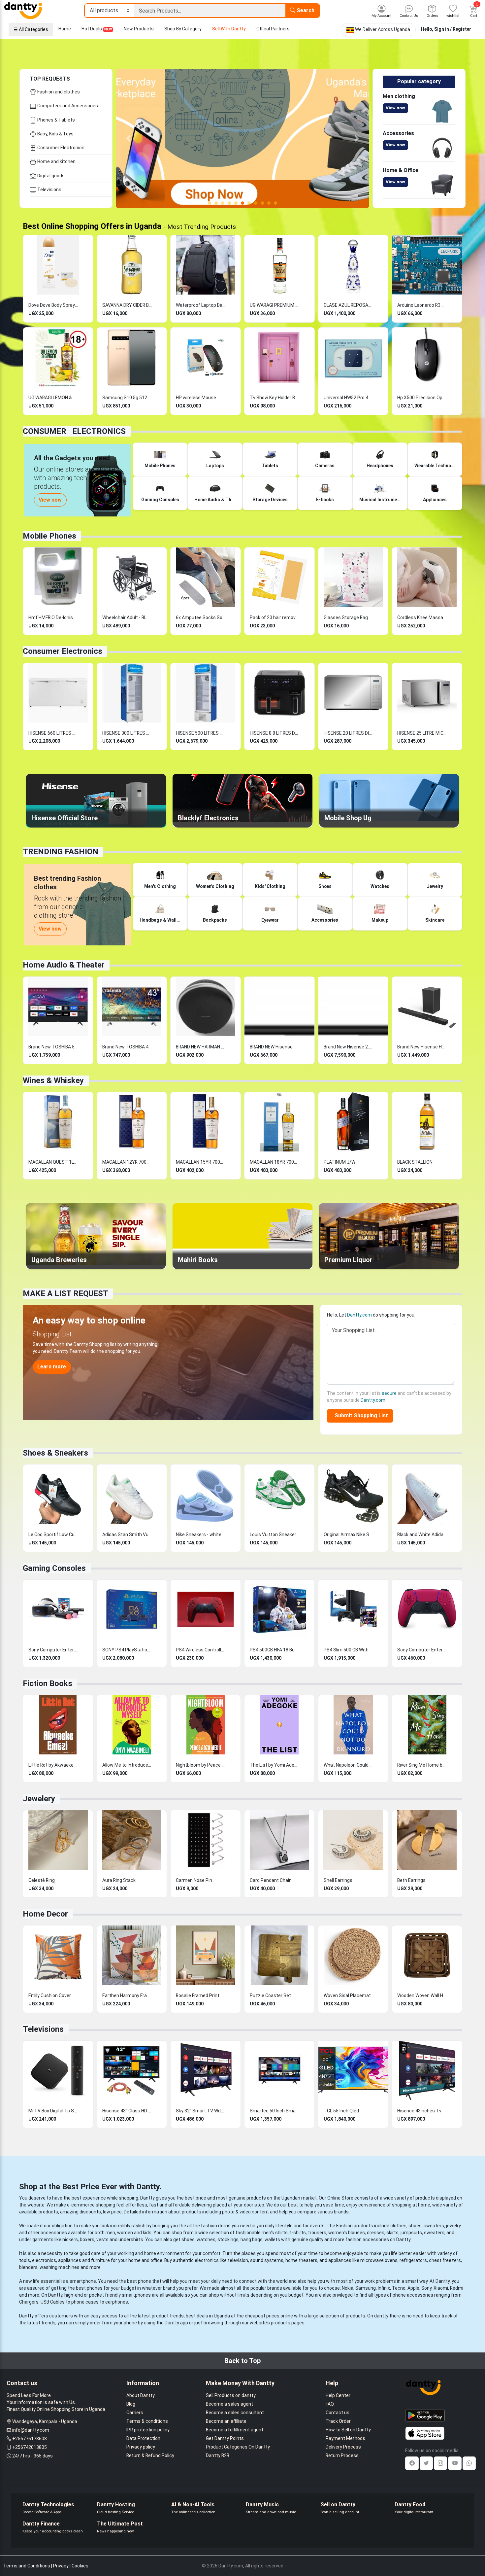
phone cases (85, 2302)
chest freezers (445, 2260)
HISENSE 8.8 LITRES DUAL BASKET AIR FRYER (275, 733)
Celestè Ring (42, 1880)
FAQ (330, 2404)
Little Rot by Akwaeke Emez (53, 1765)
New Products (139, 29)
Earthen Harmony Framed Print (127, 1995)
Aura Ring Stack (119, 1880)
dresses (376, 2233)
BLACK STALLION (415, 1162)
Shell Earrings (338, 1880)
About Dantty (141, 2395)
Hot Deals (97, 29)
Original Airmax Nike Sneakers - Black (348, 1535)
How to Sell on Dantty (348, 2430)
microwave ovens (379, 2260)
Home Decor (45, 1914)
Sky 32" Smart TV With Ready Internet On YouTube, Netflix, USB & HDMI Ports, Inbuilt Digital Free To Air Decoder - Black (201, 2111)
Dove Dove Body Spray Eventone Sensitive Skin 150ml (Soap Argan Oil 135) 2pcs (53, 305)
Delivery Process (343, 2447)
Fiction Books (48, 1683)
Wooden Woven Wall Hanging (422, 1995)
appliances (70, 2260)
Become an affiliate (226, 2421)
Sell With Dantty (229, 29)
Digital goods (50, 176)
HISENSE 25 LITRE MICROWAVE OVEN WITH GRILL (422, 733)
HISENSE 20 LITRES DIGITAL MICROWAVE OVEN (348, 733)
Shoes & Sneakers (55, 1453)
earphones (117, 2302)
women (125, 2233)
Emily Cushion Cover (50, 1995)
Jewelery (39, 1799)
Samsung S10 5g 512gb (127, 398)
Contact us (338, 2413)
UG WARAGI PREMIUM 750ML (275, 305)
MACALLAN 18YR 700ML (275, 1162)
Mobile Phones (49, 536)
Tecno (399, 2288)
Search (305, 10)
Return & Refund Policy (150, 2455)
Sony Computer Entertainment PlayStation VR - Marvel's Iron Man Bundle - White (53, 1650)
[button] (129, 138)
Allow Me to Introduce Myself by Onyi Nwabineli (127, 1765)
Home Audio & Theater (64, 965)
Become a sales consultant (235, 2413)
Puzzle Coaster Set (270, 1995)
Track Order (338, 2421)
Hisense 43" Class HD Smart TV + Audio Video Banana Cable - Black (127, 2111)
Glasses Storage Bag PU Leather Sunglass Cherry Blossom (348, 618)
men (110, 2233)
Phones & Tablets (56, 120)
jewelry (453, 2226)
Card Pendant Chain (271, 1880)
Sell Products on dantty (231, 2395)
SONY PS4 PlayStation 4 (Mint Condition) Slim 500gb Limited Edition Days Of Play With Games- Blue (127, 1650)
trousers (317, 2233)
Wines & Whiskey (53, 1080)
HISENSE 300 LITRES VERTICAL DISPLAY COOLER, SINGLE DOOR (127, 733)
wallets (272, 2240)
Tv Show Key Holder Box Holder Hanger (275, 398)
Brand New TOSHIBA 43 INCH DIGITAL (127, 1047)
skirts (392, 2233)
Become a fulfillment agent (235, 2430)
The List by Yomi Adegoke (275, 1765)
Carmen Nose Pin (194, 1880)
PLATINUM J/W (339, 1162)
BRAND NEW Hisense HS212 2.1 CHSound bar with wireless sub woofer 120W (275, 1047)
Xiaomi (441, 2288)
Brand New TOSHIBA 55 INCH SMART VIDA (53, 1047)
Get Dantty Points (225, 2438)
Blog (131, 2404)
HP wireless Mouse (196, 398)
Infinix (384, 2288)
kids (147, 2233)
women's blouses (347, 2233)
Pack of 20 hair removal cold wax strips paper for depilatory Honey (275, 618)
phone (145, 2281)
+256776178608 (30, 2439)
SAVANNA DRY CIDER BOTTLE (127, 305)
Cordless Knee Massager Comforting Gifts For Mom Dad (422, 618)
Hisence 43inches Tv (419, 2111)
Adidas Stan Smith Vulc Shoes (127, 1535)
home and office (145, 2260)
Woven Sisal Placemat (347, 1995)
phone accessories (413, 2295)
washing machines (60, 2267)
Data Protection (143, 2438)
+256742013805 (30, 2447)
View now (395, 108)
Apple (413, 2288)
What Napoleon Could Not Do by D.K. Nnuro (348, 1765)
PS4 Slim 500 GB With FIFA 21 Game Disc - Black (348, 1650)
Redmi (457, 2288)
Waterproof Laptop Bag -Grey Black (201, 305)
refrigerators (413, 2260)
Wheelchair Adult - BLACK (127, 618)
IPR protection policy (148, 2430)
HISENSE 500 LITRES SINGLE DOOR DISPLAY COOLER (201, 733)
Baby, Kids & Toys (55, 134)
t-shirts (298, 2233)
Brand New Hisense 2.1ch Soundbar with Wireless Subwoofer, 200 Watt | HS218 (348, 1047)
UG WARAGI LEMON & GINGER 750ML (53, 398)
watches (206, 2240)
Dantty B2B (218, 2455)
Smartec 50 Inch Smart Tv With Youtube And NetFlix (275, 2111)
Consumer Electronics (60, 148)
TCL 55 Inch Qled (341, 2111)
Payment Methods (345, 2438)
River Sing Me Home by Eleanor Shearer (422, 1765)
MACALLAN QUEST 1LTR (53, 1162)
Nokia (348, 2288)
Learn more (52, 1367)
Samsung (366, 2288)
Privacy (61, 2566)
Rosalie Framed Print (198, 1995)
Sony (426, 2288)
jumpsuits (411, 2233)
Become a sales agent (229, 2404)
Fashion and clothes (58, 92)
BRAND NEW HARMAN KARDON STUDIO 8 (201, 1047)
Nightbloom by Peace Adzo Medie (201, 1765)
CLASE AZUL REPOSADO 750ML (348, 305)
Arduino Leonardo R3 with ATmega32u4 (422, 305)
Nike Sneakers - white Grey (201, 1535)
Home (65, 29)
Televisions (49, 190)
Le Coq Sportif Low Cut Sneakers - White (53, 1535)
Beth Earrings (411, 1880)
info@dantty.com (31, 2430)
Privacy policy (141, 2447)
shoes (415, 2226)
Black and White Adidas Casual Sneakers (422, 1535)
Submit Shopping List (360, 1415)
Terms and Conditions (27, 2566)
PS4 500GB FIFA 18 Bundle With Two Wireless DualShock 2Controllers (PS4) (275, 1650)
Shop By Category (183, 29)
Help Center (338, 2395)
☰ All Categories (31, 29)
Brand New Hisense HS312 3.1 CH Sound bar (422, 1047)
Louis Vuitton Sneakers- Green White (275, 1535)
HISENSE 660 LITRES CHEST (53, 733)
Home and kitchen (56, 161)
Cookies (80, 2566)
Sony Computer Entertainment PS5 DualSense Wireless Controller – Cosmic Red (422, 1650)
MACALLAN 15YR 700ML (201, 1162)
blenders (28, 2267)
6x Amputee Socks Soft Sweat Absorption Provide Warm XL (201, 618)
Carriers (135, 2413)
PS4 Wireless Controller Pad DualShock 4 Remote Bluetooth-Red (201, 1650)
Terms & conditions (147, 2421)
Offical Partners (273, 29)
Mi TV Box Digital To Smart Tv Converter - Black (53, 2111)
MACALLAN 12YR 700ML (127, 1162)
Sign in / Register (453, 29)
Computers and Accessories (67, 106)
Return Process (342, 2455)
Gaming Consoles (54, 1568)
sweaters (434, 2226)
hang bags (252, 2240)
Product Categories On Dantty (238, 2447)
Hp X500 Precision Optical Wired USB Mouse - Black (422, 398)
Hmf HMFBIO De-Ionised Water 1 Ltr (53, 618)
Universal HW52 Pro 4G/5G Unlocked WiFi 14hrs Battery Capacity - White (348, 398)
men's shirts (275, 2233)
